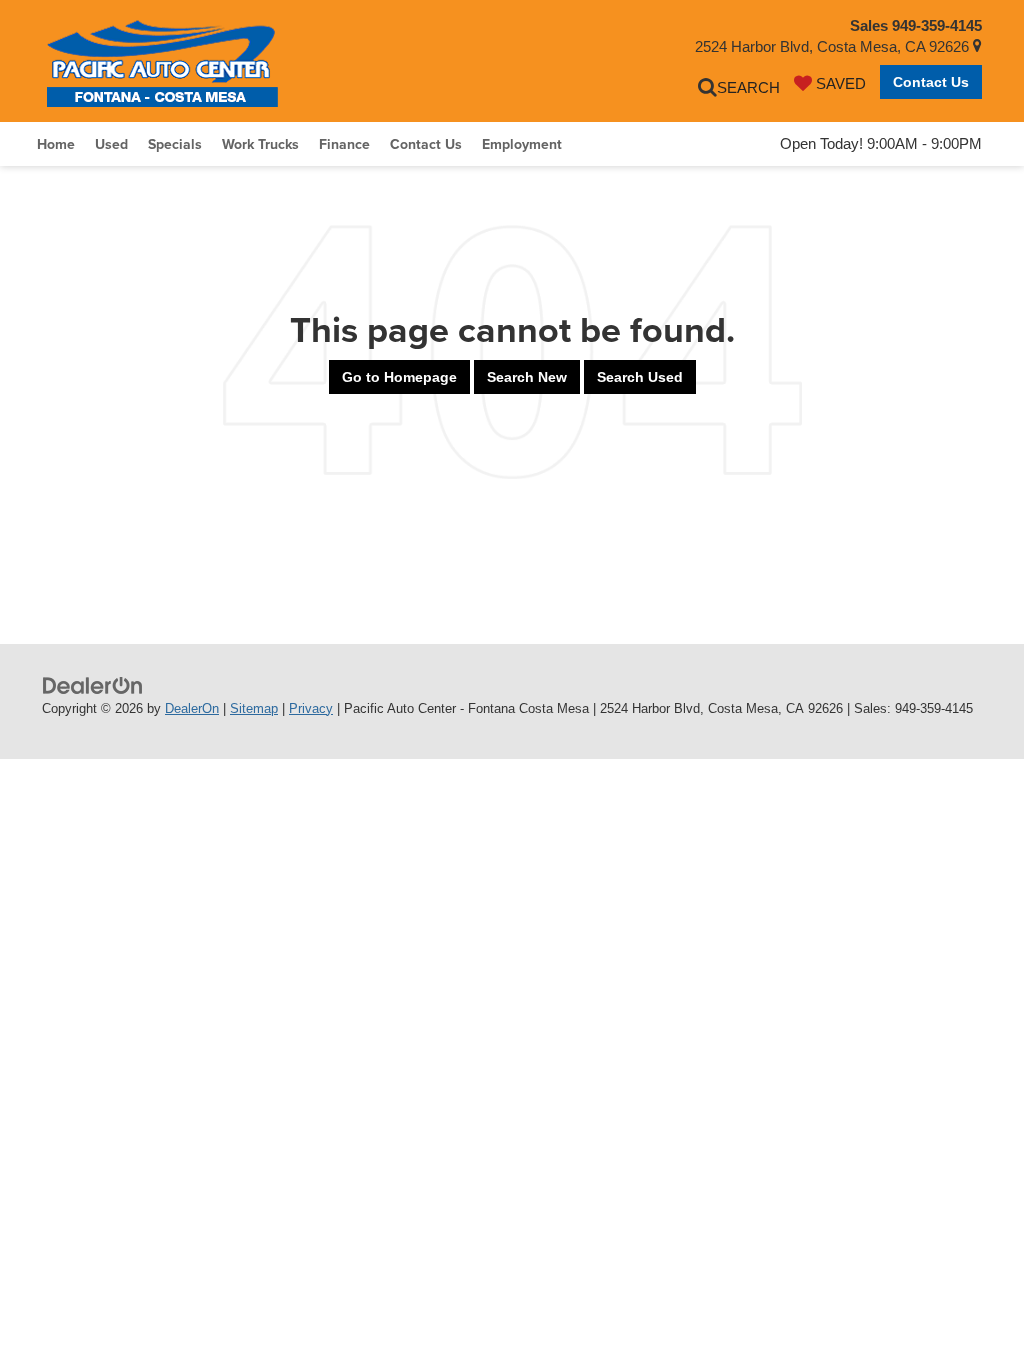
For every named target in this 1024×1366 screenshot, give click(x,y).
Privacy (311, 708)
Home (56, 144)
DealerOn (192, 708)
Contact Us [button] (426, 144)
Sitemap (254, 708)
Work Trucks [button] (260, 144)
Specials (175, 144)
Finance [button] (344, 144)
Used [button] (111, 144)
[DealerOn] (93, 684)
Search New (527, 377)
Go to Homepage (399, 377)
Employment (522, 144)
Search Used (640, 377)
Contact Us (931, 82)
